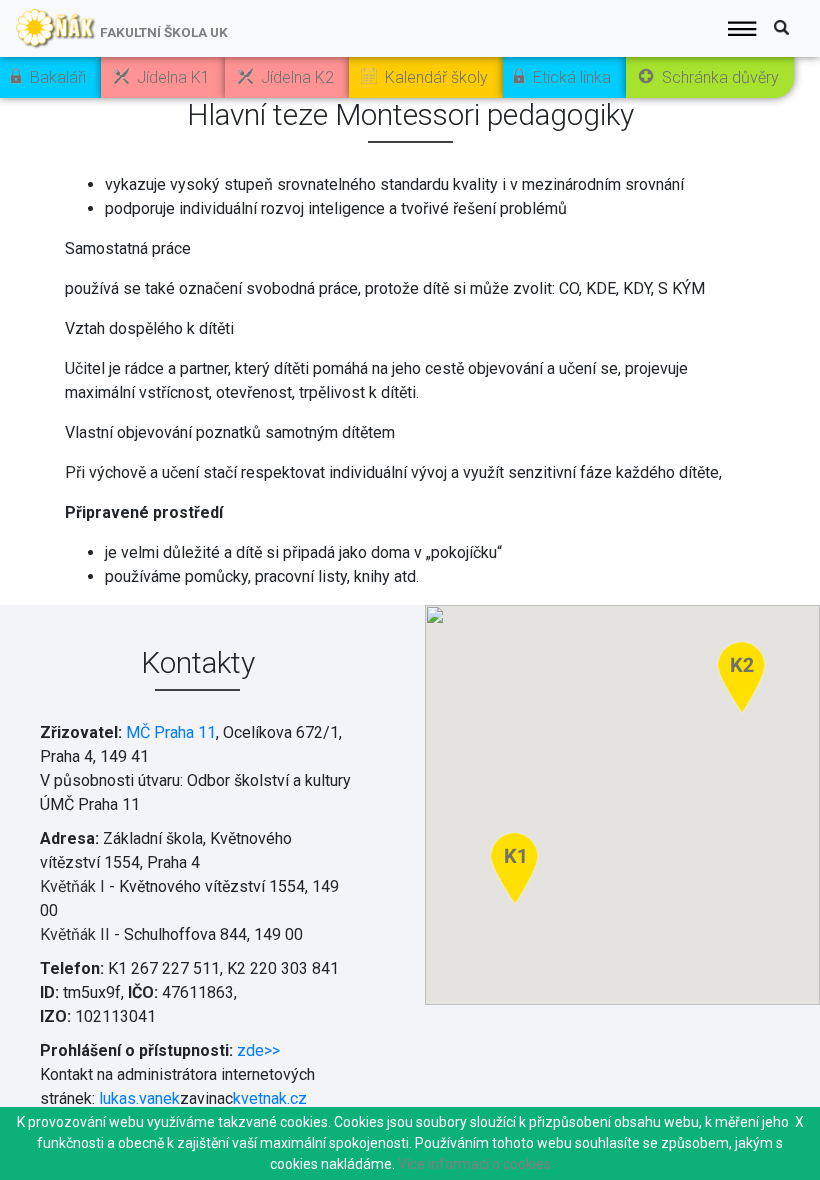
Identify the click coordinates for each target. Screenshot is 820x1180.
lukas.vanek (139, 1098)
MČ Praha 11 (171, 732)
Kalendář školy (436, 77)
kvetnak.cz (270, 1098)
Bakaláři (58, 77)
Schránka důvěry (720, 77)
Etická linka (572, 77)
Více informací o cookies (474, 1164)
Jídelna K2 (297, 77)
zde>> (258, 1050)
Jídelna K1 (173, 77)
